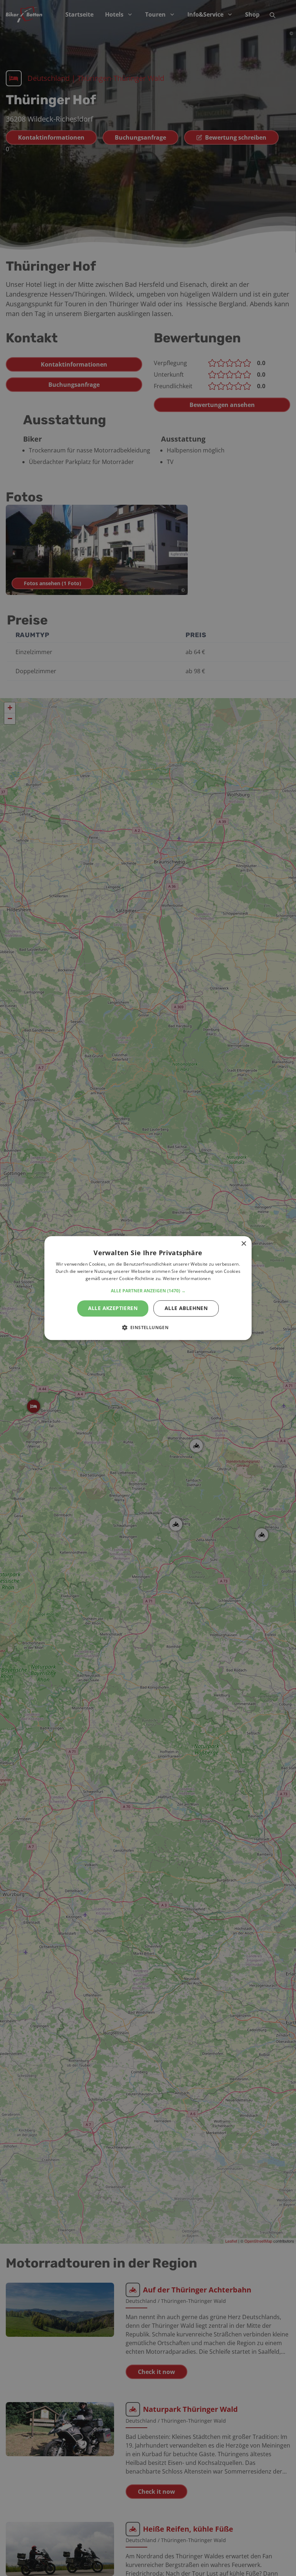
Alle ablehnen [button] (186, 1308)
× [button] (243, 1244)
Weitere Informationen (187, 1278)
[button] (148, 1291)
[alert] (148, 1288)
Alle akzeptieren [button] (113, 1308)
